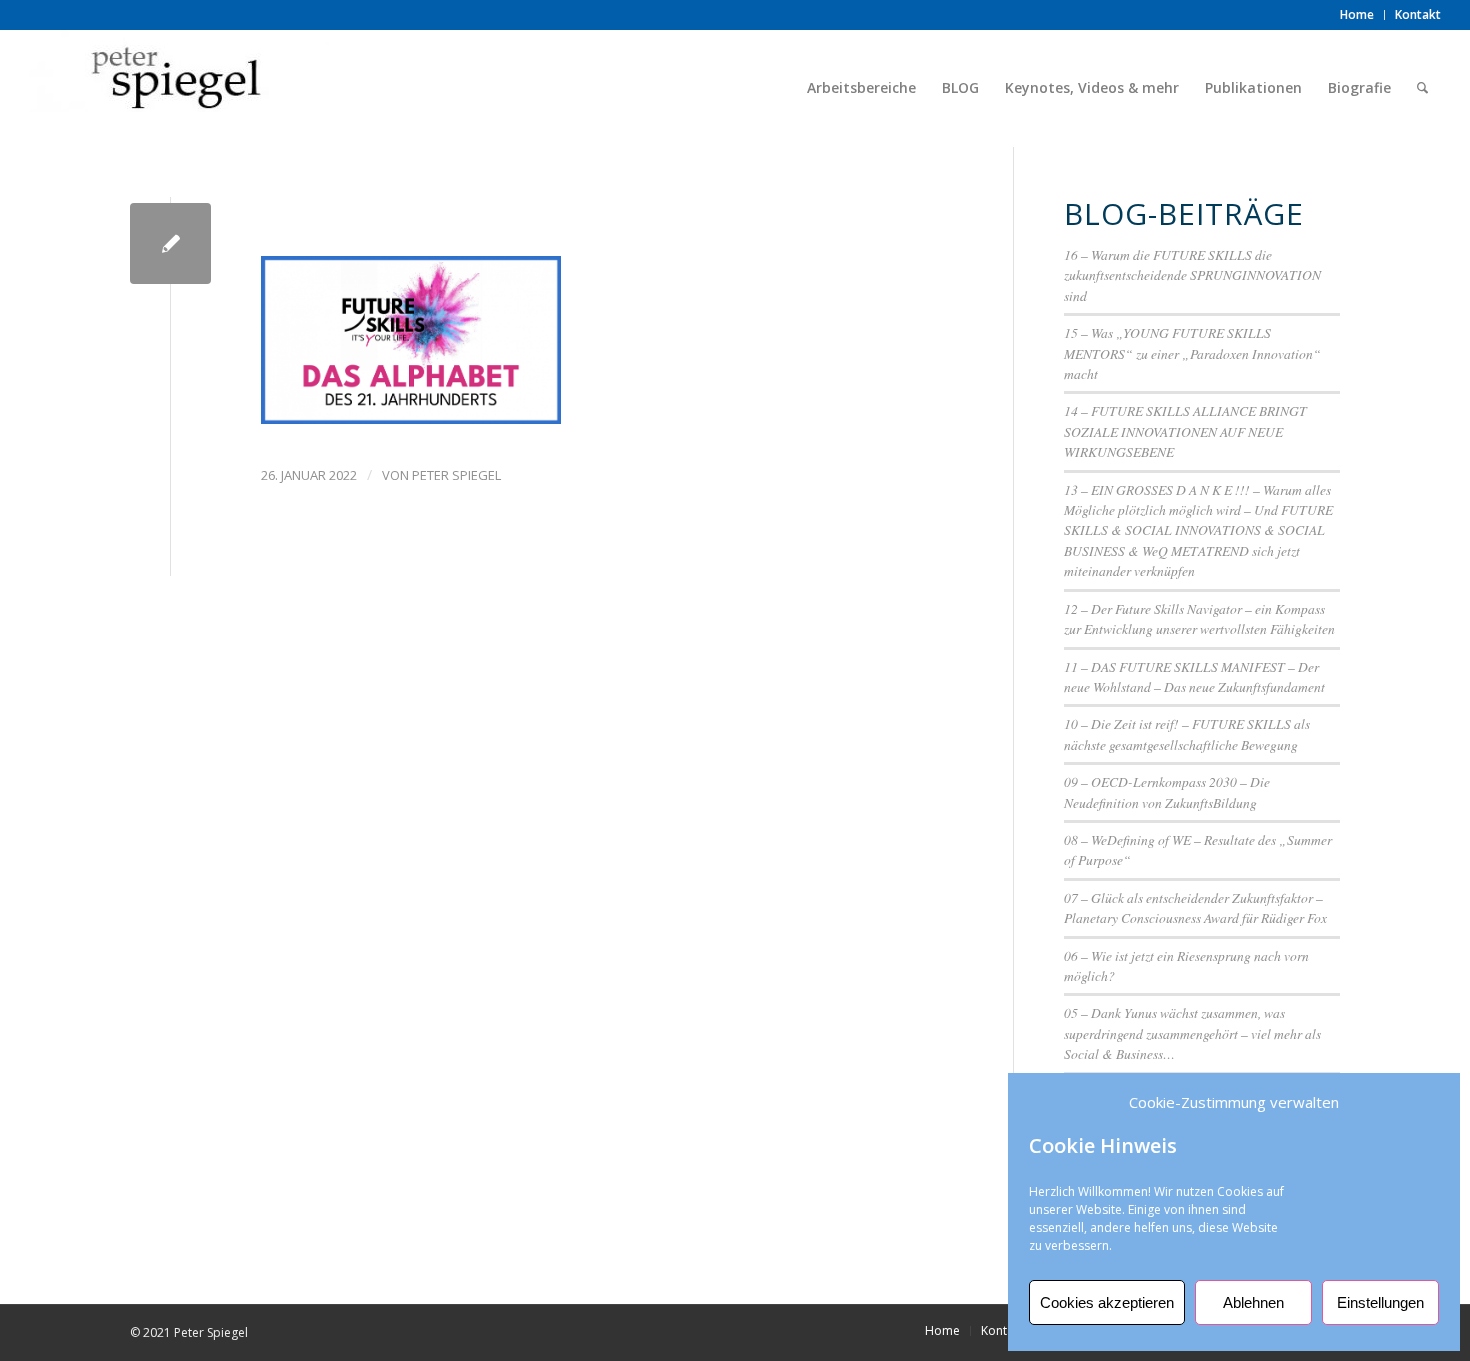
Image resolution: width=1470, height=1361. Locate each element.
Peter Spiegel (456, 475)
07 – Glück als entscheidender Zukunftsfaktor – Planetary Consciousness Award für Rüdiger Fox (1195, 907)
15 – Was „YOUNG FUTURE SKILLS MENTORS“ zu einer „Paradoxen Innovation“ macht (1192, 353)
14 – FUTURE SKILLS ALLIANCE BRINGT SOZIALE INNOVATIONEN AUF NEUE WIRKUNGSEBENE (1185, 431)
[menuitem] (1357, 15)
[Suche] (1422, 88)
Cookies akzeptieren (1107, 1302)
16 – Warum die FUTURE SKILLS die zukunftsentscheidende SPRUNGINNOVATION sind (1192, 275)
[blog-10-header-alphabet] (170, 243)
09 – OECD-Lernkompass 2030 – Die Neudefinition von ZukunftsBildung (1167, 791)
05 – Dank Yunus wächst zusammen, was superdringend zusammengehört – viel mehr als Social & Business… (1192, 1033)
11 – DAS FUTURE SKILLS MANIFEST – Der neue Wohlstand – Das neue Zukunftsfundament (1194, 676)
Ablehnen (1253, 1302)
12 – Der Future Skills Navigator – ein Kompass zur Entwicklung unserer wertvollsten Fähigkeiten (1199, 618)
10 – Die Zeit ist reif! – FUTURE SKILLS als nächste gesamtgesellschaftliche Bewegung (1187, 733)
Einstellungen (1380, 1302)
